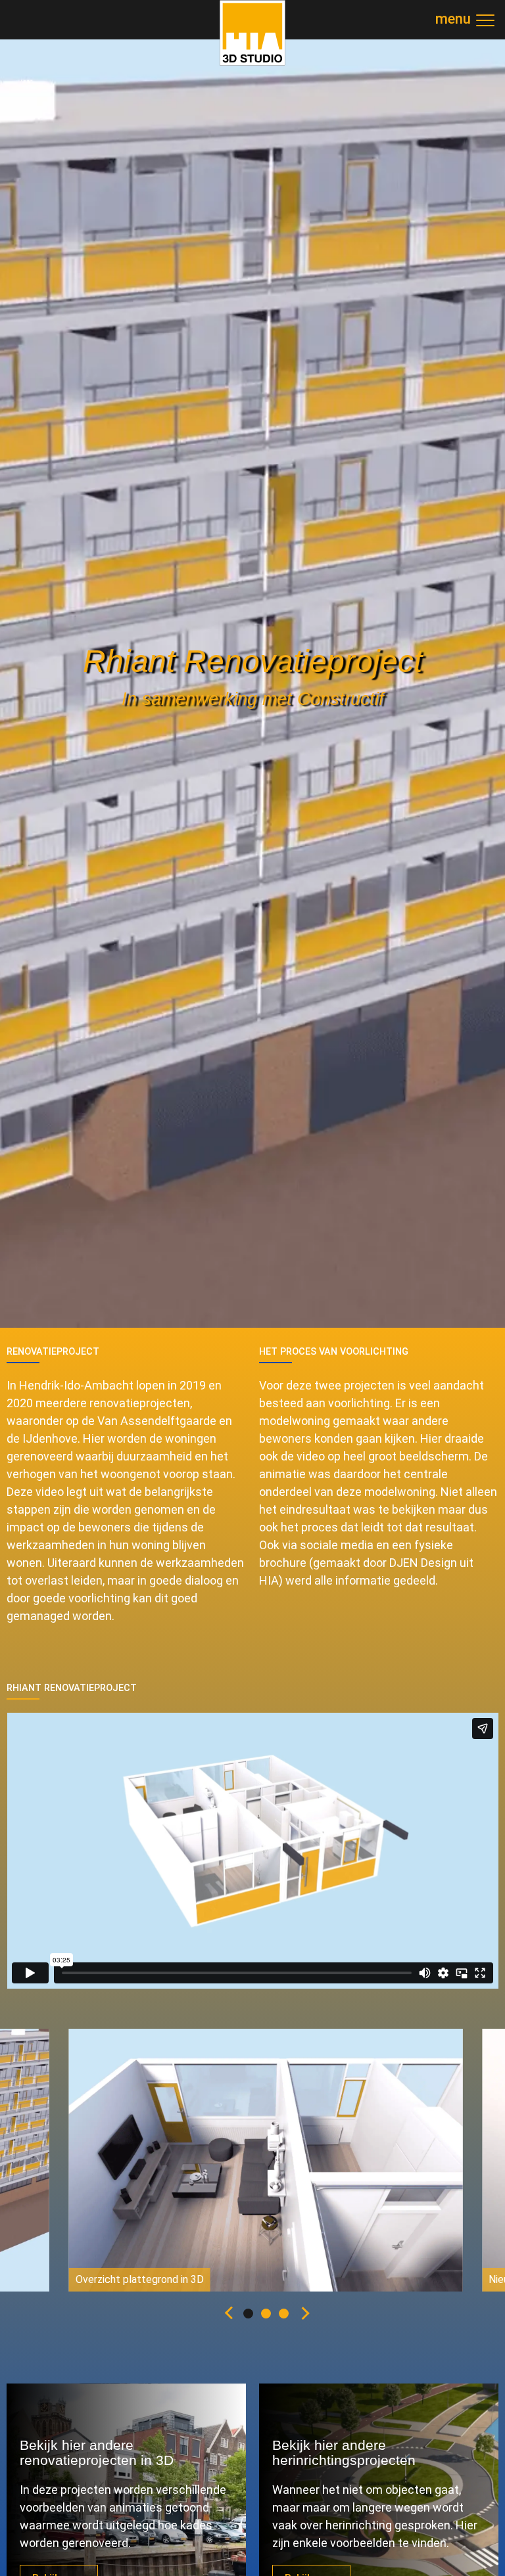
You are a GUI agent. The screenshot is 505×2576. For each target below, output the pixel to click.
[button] (227, 2315)
